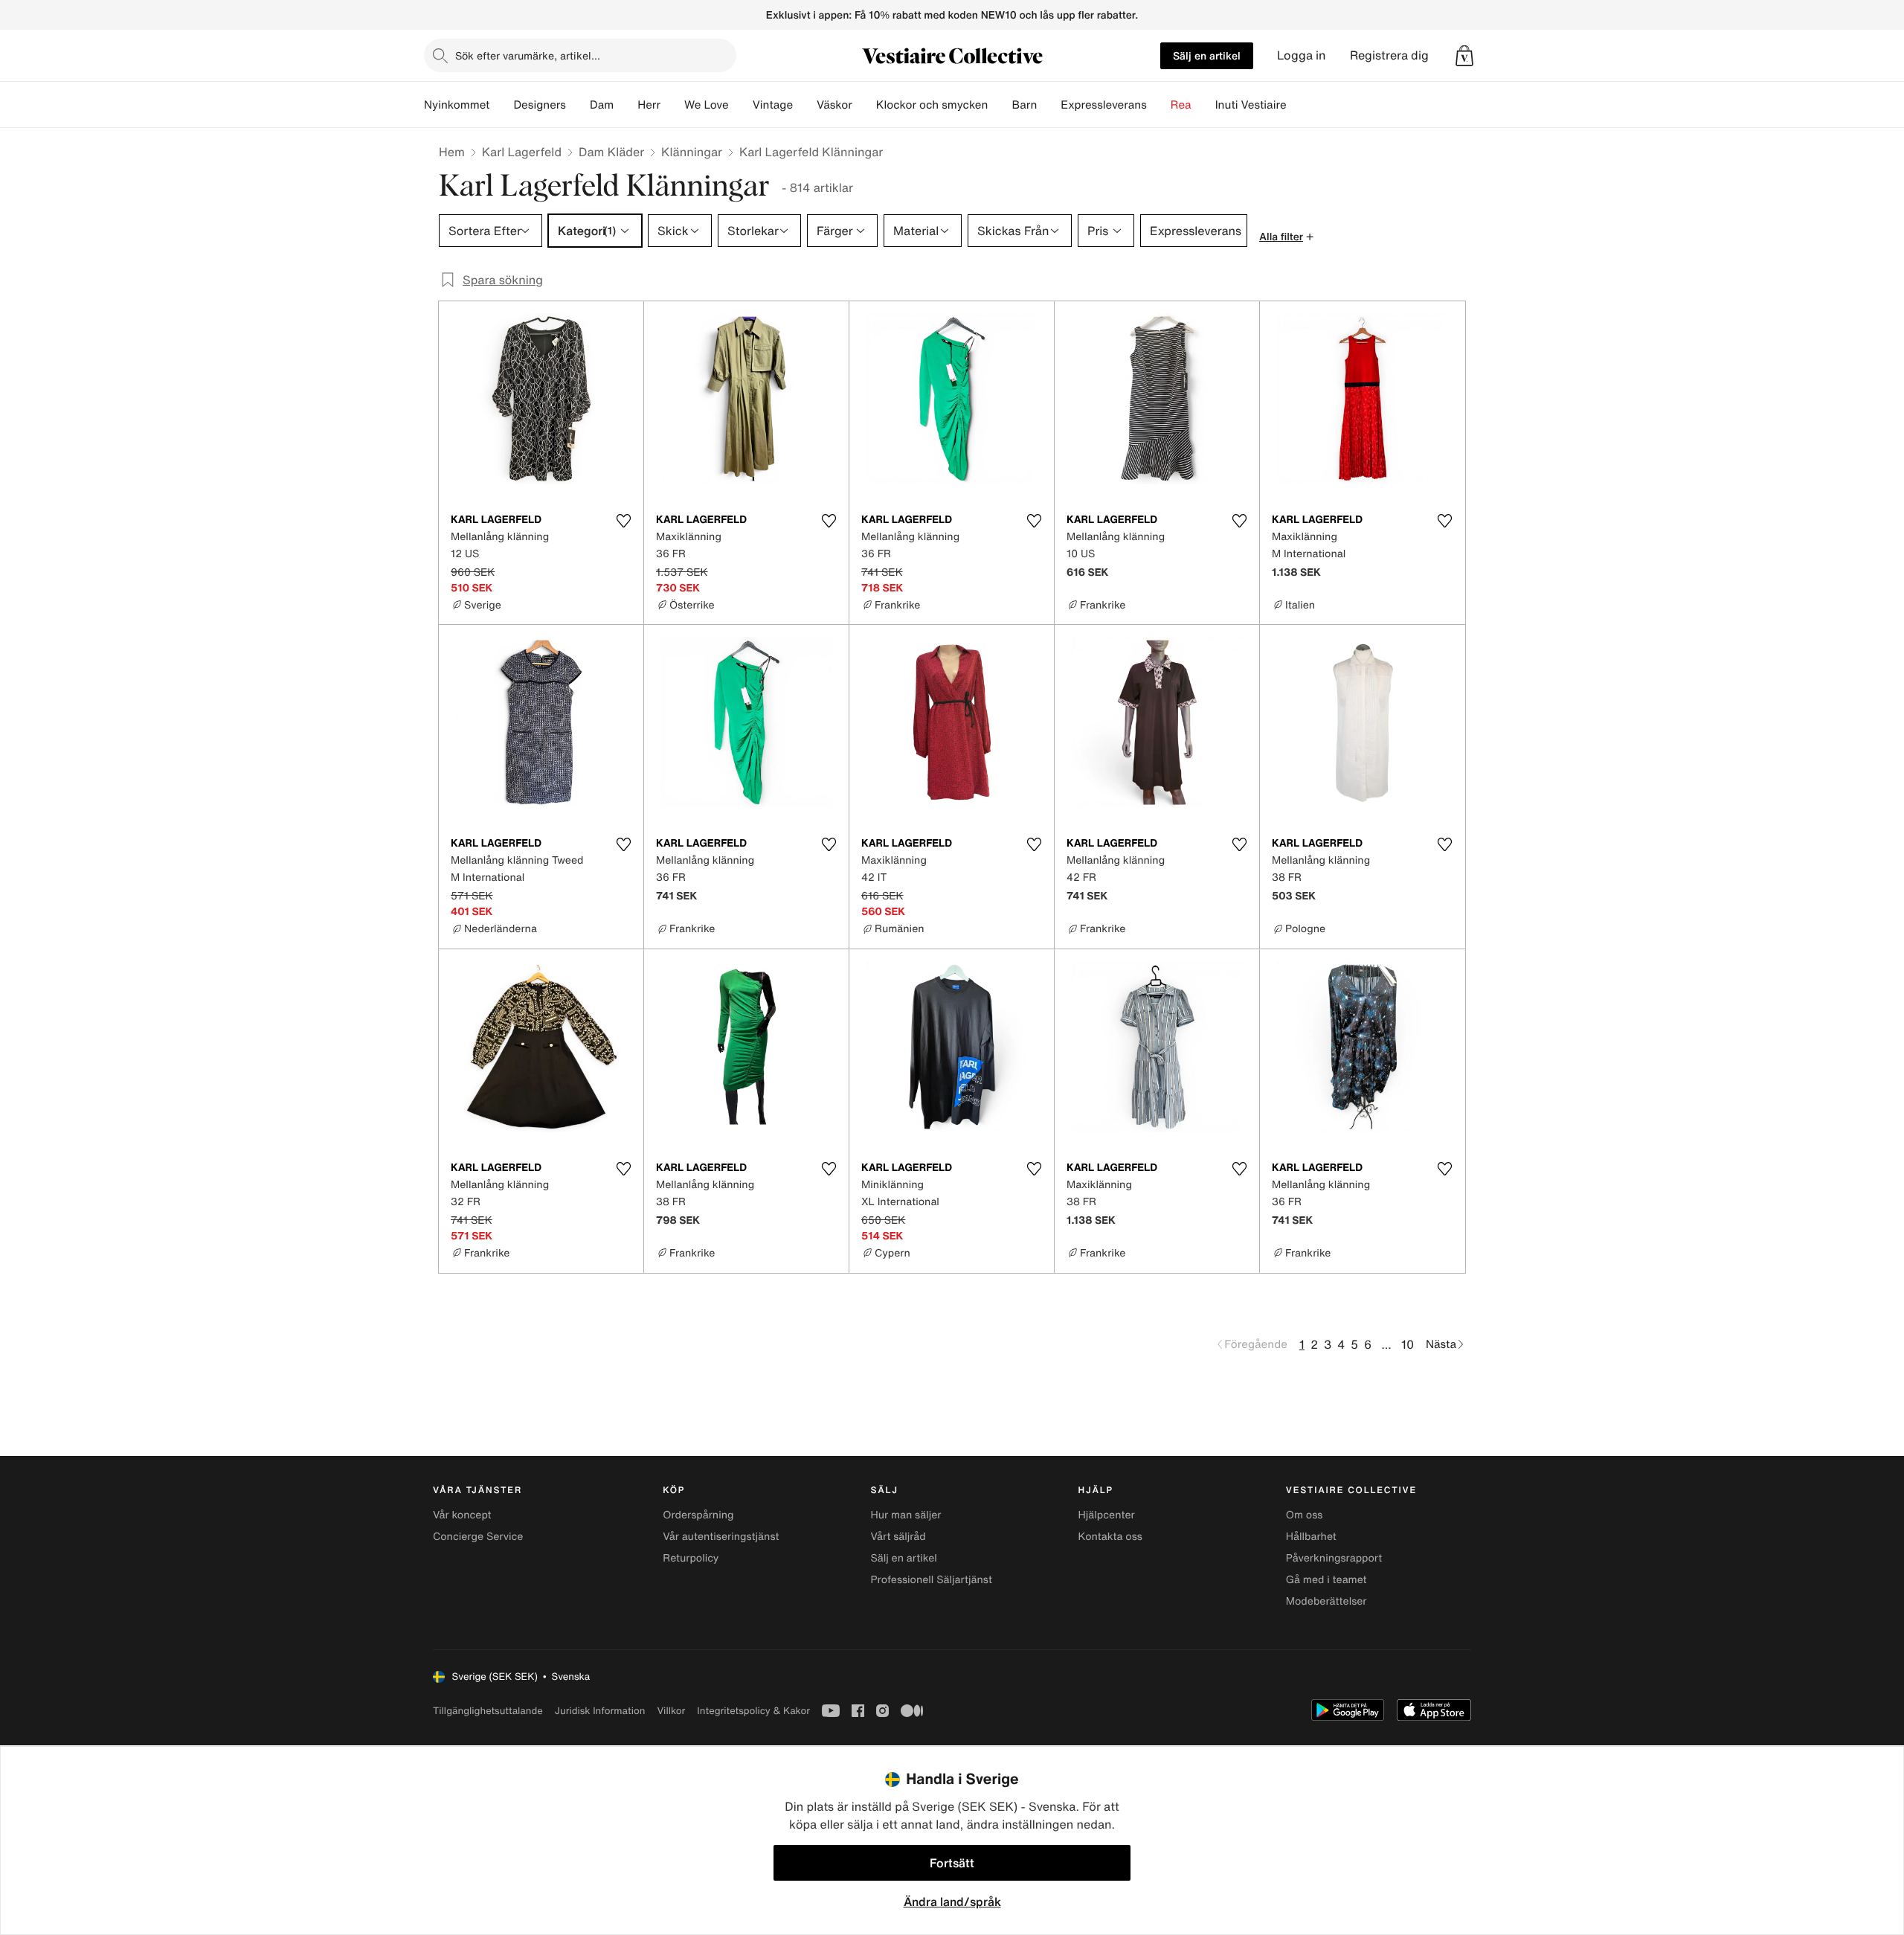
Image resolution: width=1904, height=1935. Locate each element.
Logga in (1302, 55)
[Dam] (625, 105)
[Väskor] (864, 105)
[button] (1464, 56)
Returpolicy (691, 1558)
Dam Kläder (611, 152)
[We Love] (741, 105)
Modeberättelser (1326, 1601)
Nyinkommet (457, 105)
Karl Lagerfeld (522, 152)
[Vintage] (805, 105)
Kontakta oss (1110, 1537)
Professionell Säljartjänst (931, 1580)
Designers (540, 105)
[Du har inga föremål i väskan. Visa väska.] (1464, 56)
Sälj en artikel (1207, 55)
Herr (649, 105)
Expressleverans (1103, 105)
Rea (1181, 105)
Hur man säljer (906, 1515)
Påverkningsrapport (1334, 1558)
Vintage (773, 105)
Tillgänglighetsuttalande (488, 1711)
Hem (452, 152)
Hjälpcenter (1107, 1515)
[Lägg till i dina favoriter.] (623, 521)
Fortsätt (952, 1863)
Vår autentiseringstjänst (721, 1537)
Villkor (671, 1711)
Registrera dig (1389, 55)
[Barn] (1049, 105)
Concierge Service (478, 1537)
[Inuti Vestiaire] (1299, 105)
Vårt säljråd (898, 1537)
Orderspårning (698, 1515)
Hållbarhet (1311, 1537)
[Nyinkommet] (501, 105)
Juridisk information (600, 1711)
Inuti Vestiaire (1251, 105)
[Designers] (578, 105)
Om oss (1305, 1515)
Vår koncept (462, 1515)
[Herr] (672, 105)
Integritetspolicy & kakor (753, 1711)
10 (1408, 1344)
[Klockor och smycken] (1000, 105)
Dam (602, 105)
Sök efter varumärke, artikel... (528, 55)
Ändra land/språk (952, 1902)
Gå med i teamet (1326, 1580)
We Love (707, 105)
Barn (1024, 105)
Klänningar (692, 152)
